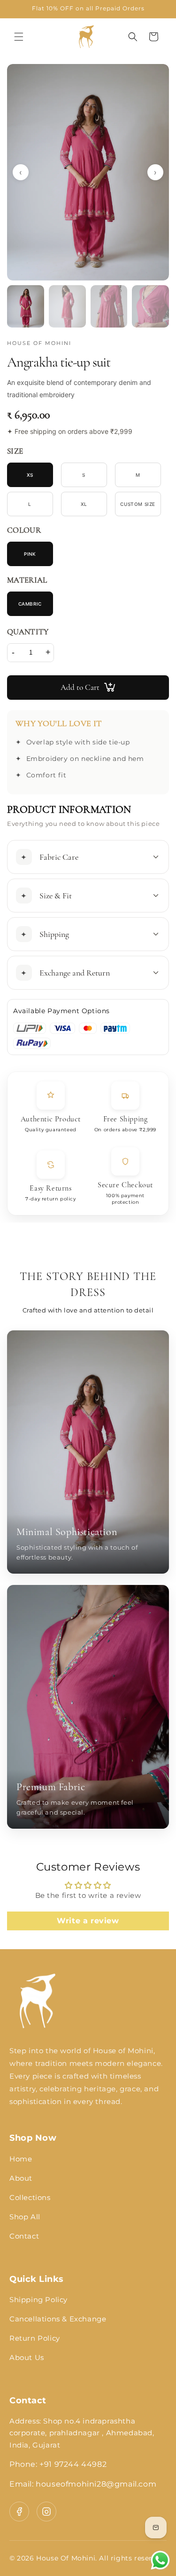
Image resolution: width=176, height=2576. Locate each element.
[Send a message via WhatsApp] (160, 2560)
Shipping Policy (38, 2300)
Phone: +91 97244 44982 (58, 2464)
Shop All (25, 2217)
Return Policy (35, 2338)
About (21, 2178)
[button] (19, 37)
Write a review (88, 1921)
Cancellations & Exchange (58, 2319)
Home (21, 2159)
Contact (24, 2236)
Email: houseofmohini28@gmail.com (83, 2484)
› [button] (155, 172)
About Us (27, 2357)
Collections (30, 2197)
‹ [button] (21, 172)
